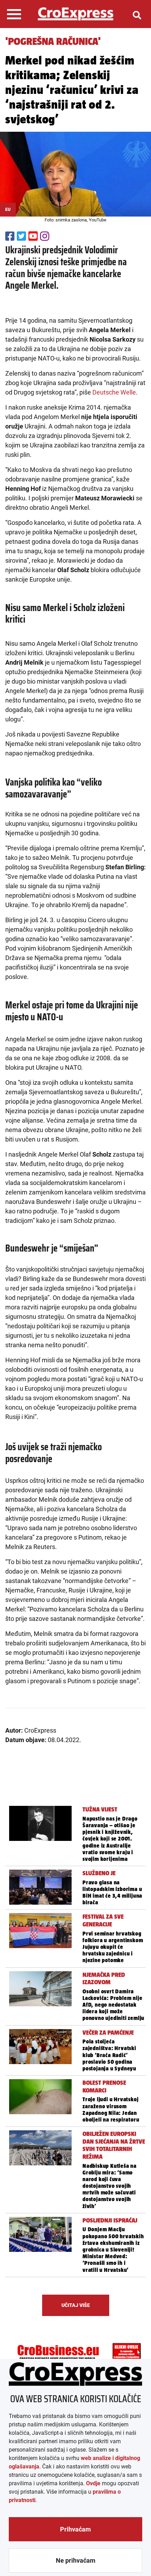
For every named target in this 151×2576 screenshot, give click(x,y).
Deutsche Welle (114, 392)
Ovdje (93, 2483)
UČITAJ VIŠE (76, 2305)
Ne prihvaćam (76, 2560)
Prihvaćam (75, 2529)
